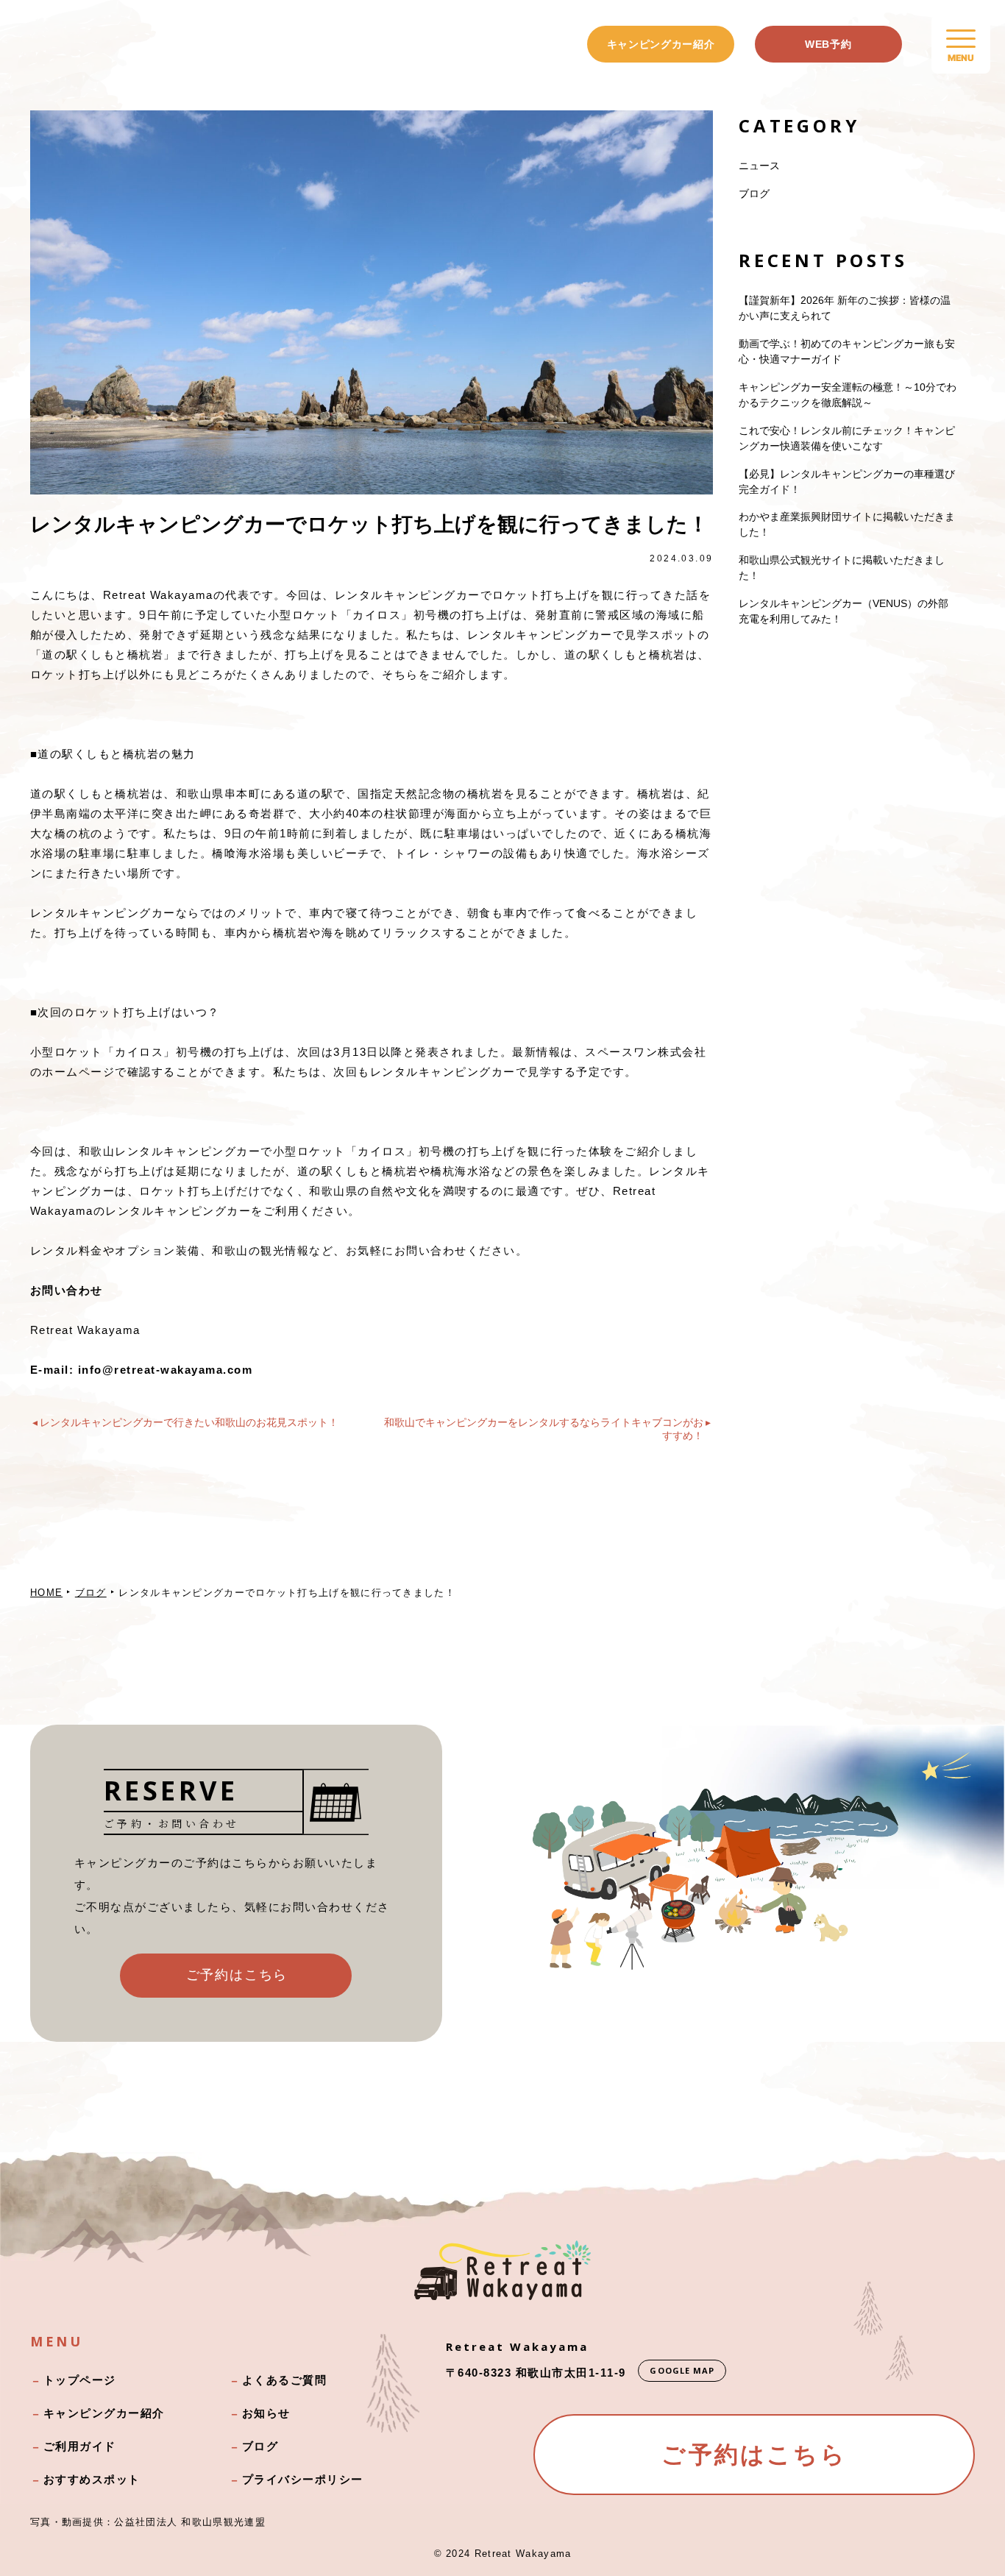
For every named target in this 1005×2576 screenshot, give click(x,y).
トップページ (80, 2380)
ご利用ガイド (80, 2446)
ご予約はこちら (237, 1975)
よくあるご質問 (285, 2380)
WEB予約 (828, 44)
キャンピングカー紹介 (661, 44)
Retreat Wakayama (523, 2554)
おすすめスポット (92, 2479)
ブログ (754, 194)
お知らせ (266, 2413)
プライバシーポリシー (303, 2479)
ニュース (759, 166)
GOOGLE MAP (682, 2370)
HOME (46, 1593)
